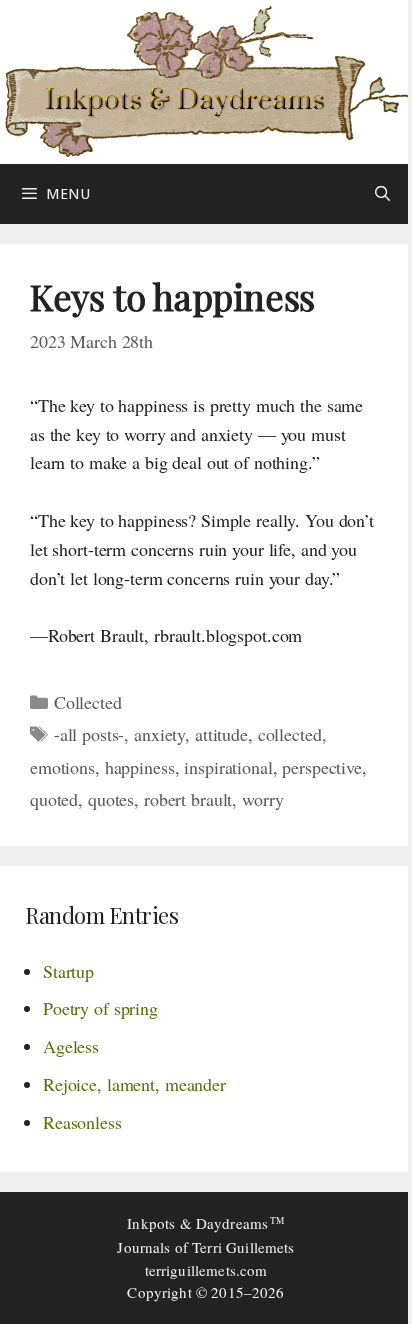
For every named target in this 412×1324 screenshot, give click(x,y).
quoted (54, 799)
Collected (88, 702)
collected (290, 734)
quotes (111, 799)
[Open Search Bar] (382, 194)
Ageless (71, 1046)
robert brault (188, 799)
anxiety (159, 734)
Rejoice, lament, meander (134, 1084)
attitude (221, 734)
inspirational (228, 767)
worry (262, 799)
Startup (68, 971)
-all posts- (89, 734)
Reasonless (82, 1122)
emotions (62, 767)
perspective (322, 767)
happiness (140, 767)
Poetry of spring (100, 1008)
